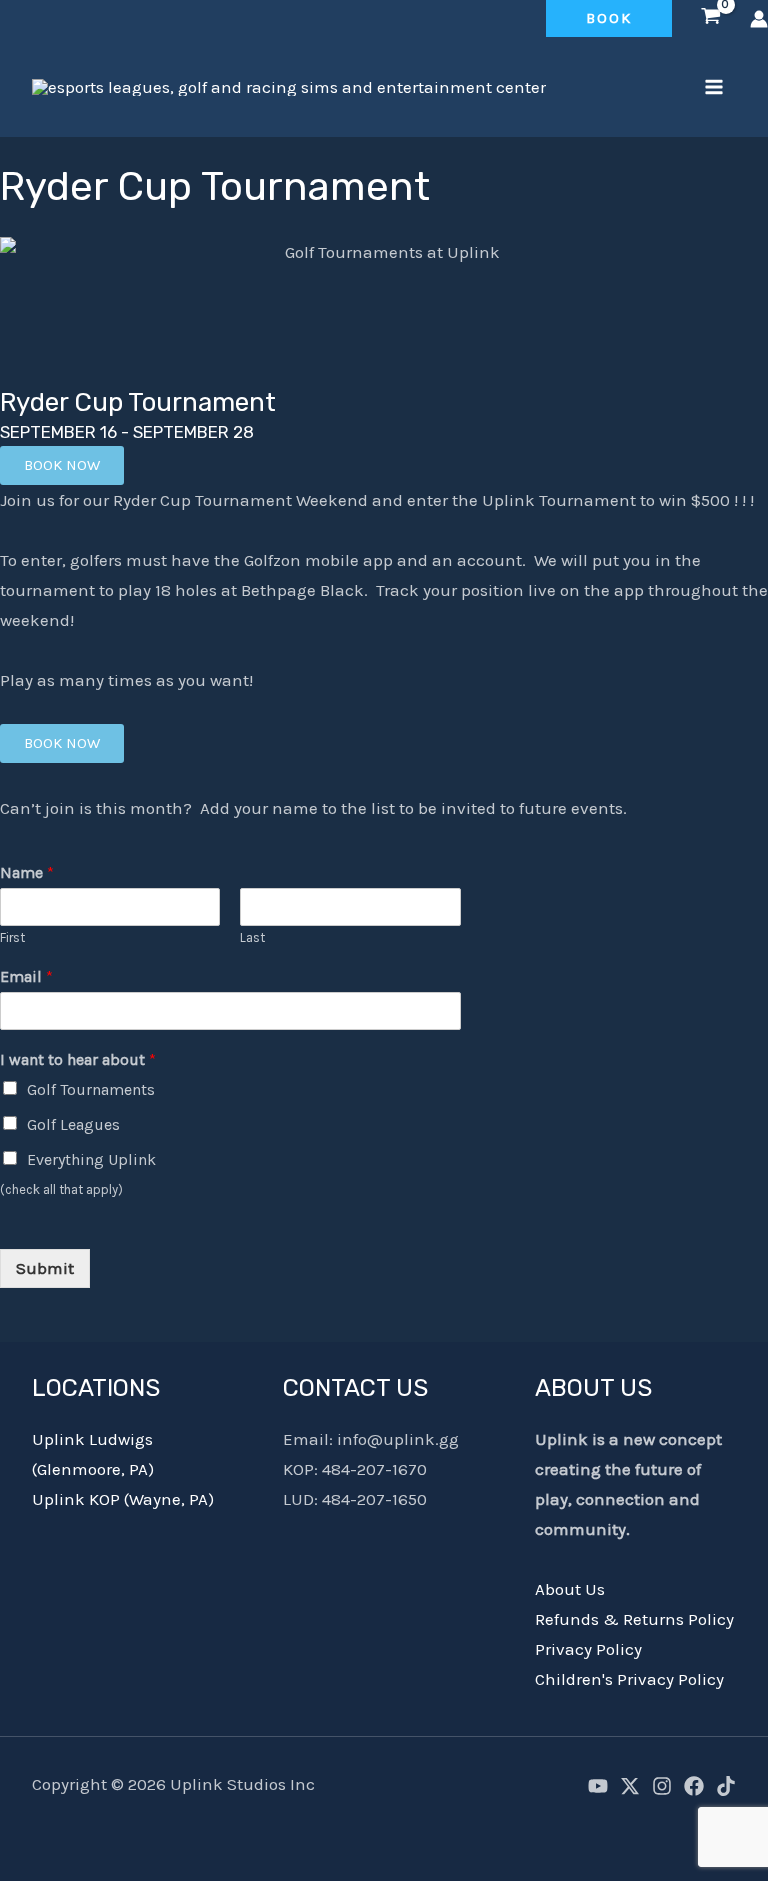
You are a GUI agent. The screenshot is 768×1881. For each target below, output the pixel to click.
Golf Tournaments (91, 1089)
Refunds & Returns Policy (634, 1619)
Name (27, 872)
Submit (45, 1268)
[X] (630, 1786)
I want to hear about (78, 1059)
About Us (570, 1589)
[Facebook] (694, 1786)
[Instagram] (662, 1786)
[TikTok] (726, 1786)
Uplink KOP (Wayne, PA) (123, 1499)
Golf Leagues (73, 1124)
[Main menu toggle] (714, 87)
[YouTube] (598, 1786)
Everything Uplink (91, 1159)
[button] (609, 18)
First (12, 937)
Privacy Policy (588, 1649)
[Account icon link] (759, 19)
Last (252, 937)
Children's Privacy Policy (629, 1679)
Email (26, 976)
